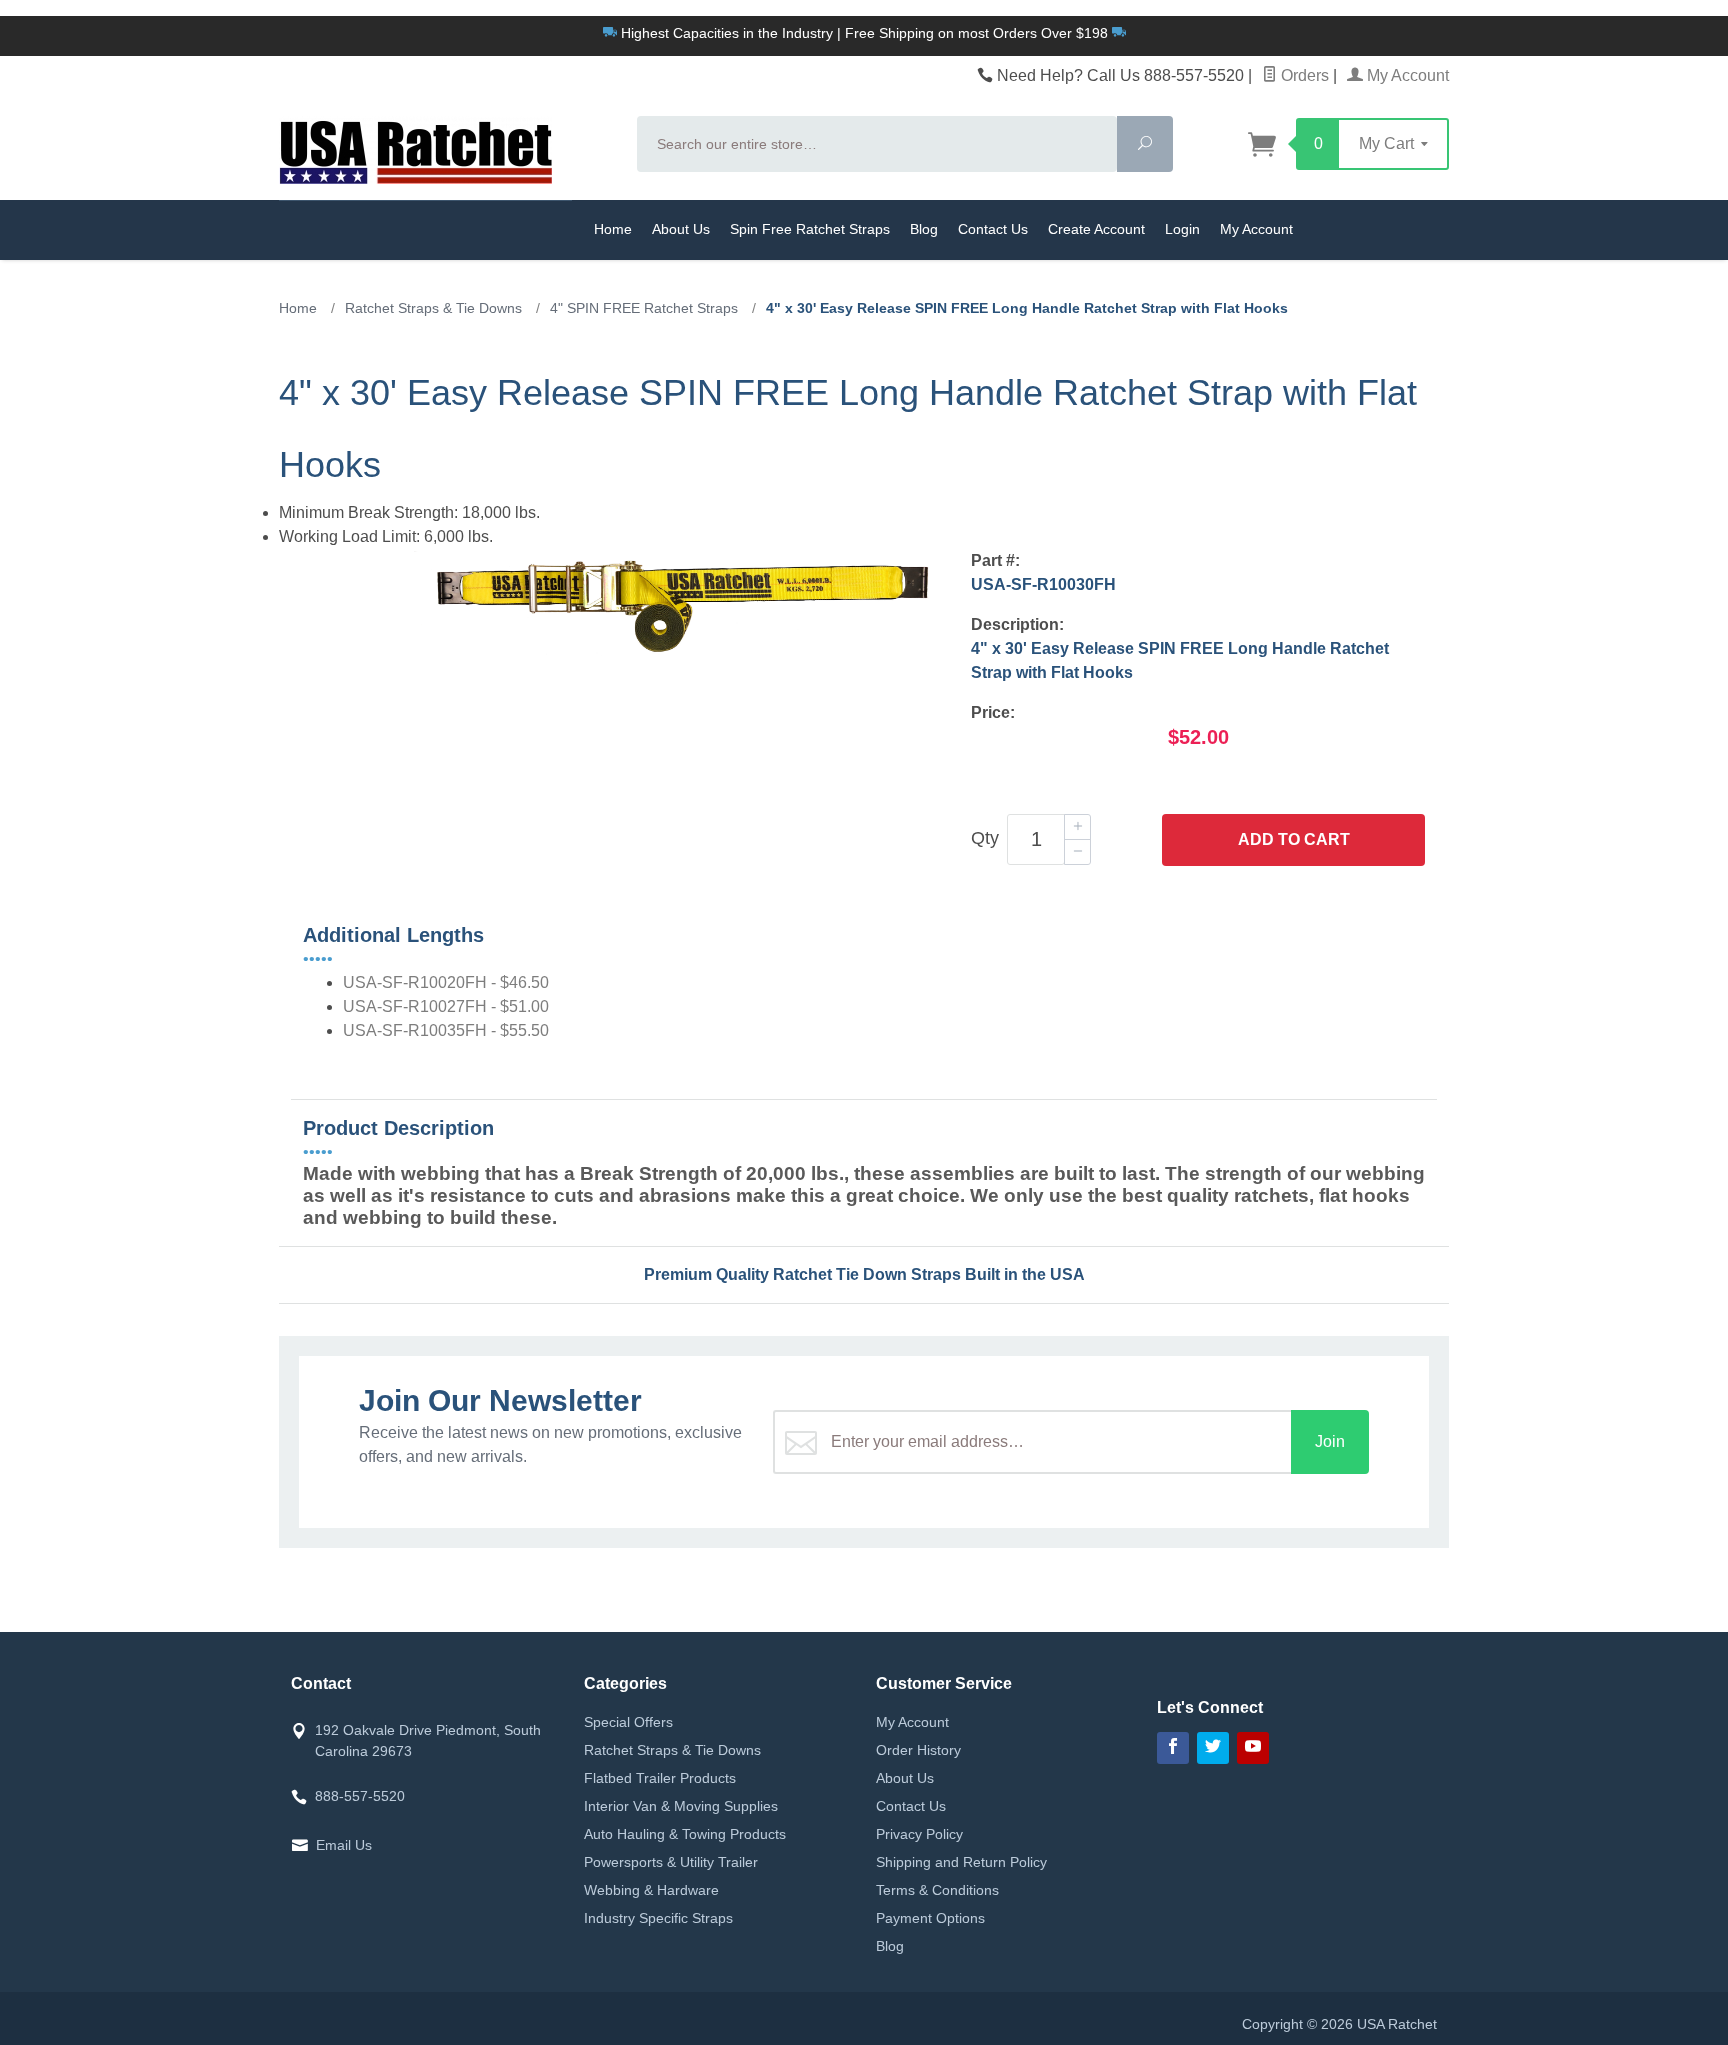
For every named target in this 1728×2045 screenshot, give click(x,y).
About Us (681, 229)
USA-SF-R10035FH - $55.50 (446, 1030)
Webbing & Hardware (651, 1890)
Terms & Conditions (937, 1890)
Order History (918, 1750)
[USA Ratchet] (446, 150)
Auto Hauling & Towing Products (685, 1834)
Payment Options (930, 1918)
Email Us (344, 1845)
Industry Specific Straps (658, 1918)
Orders (1303, 75)
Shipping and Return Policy (961, 1862)
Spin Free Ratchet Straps (810, 229)
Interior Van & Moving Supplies (681, 1806)
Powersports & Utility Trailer (671, 1862)
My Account (1406, 75)
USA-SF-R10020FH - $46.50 (446, 982)
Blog (924, 229)
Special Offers (628, 1722)
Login (1182, 229)
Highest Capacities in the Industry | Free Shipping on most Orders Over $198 (864, 33)
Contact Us (993, 229)
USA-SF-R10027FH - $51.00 (446, 1006)
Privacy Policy (919, 1834)
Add (1294, 839)
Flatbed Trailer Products (660, 1778)
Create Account (1096, 229)
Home (613, 229)
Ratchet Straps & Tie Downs (672, 1750)
